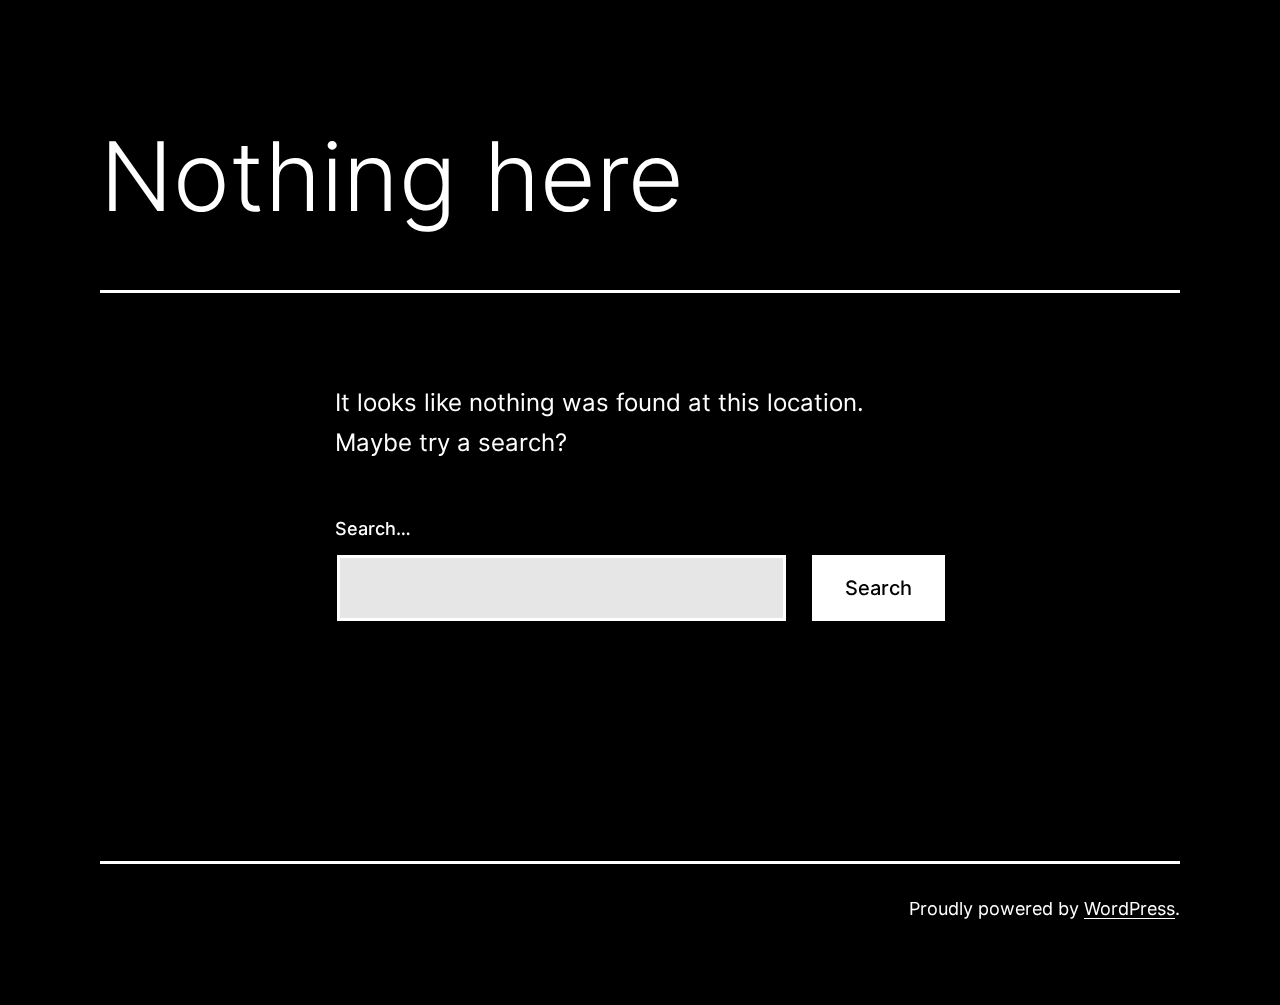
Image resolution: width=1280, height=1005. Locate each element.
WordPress (1129, 908)
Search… (373, 528)
